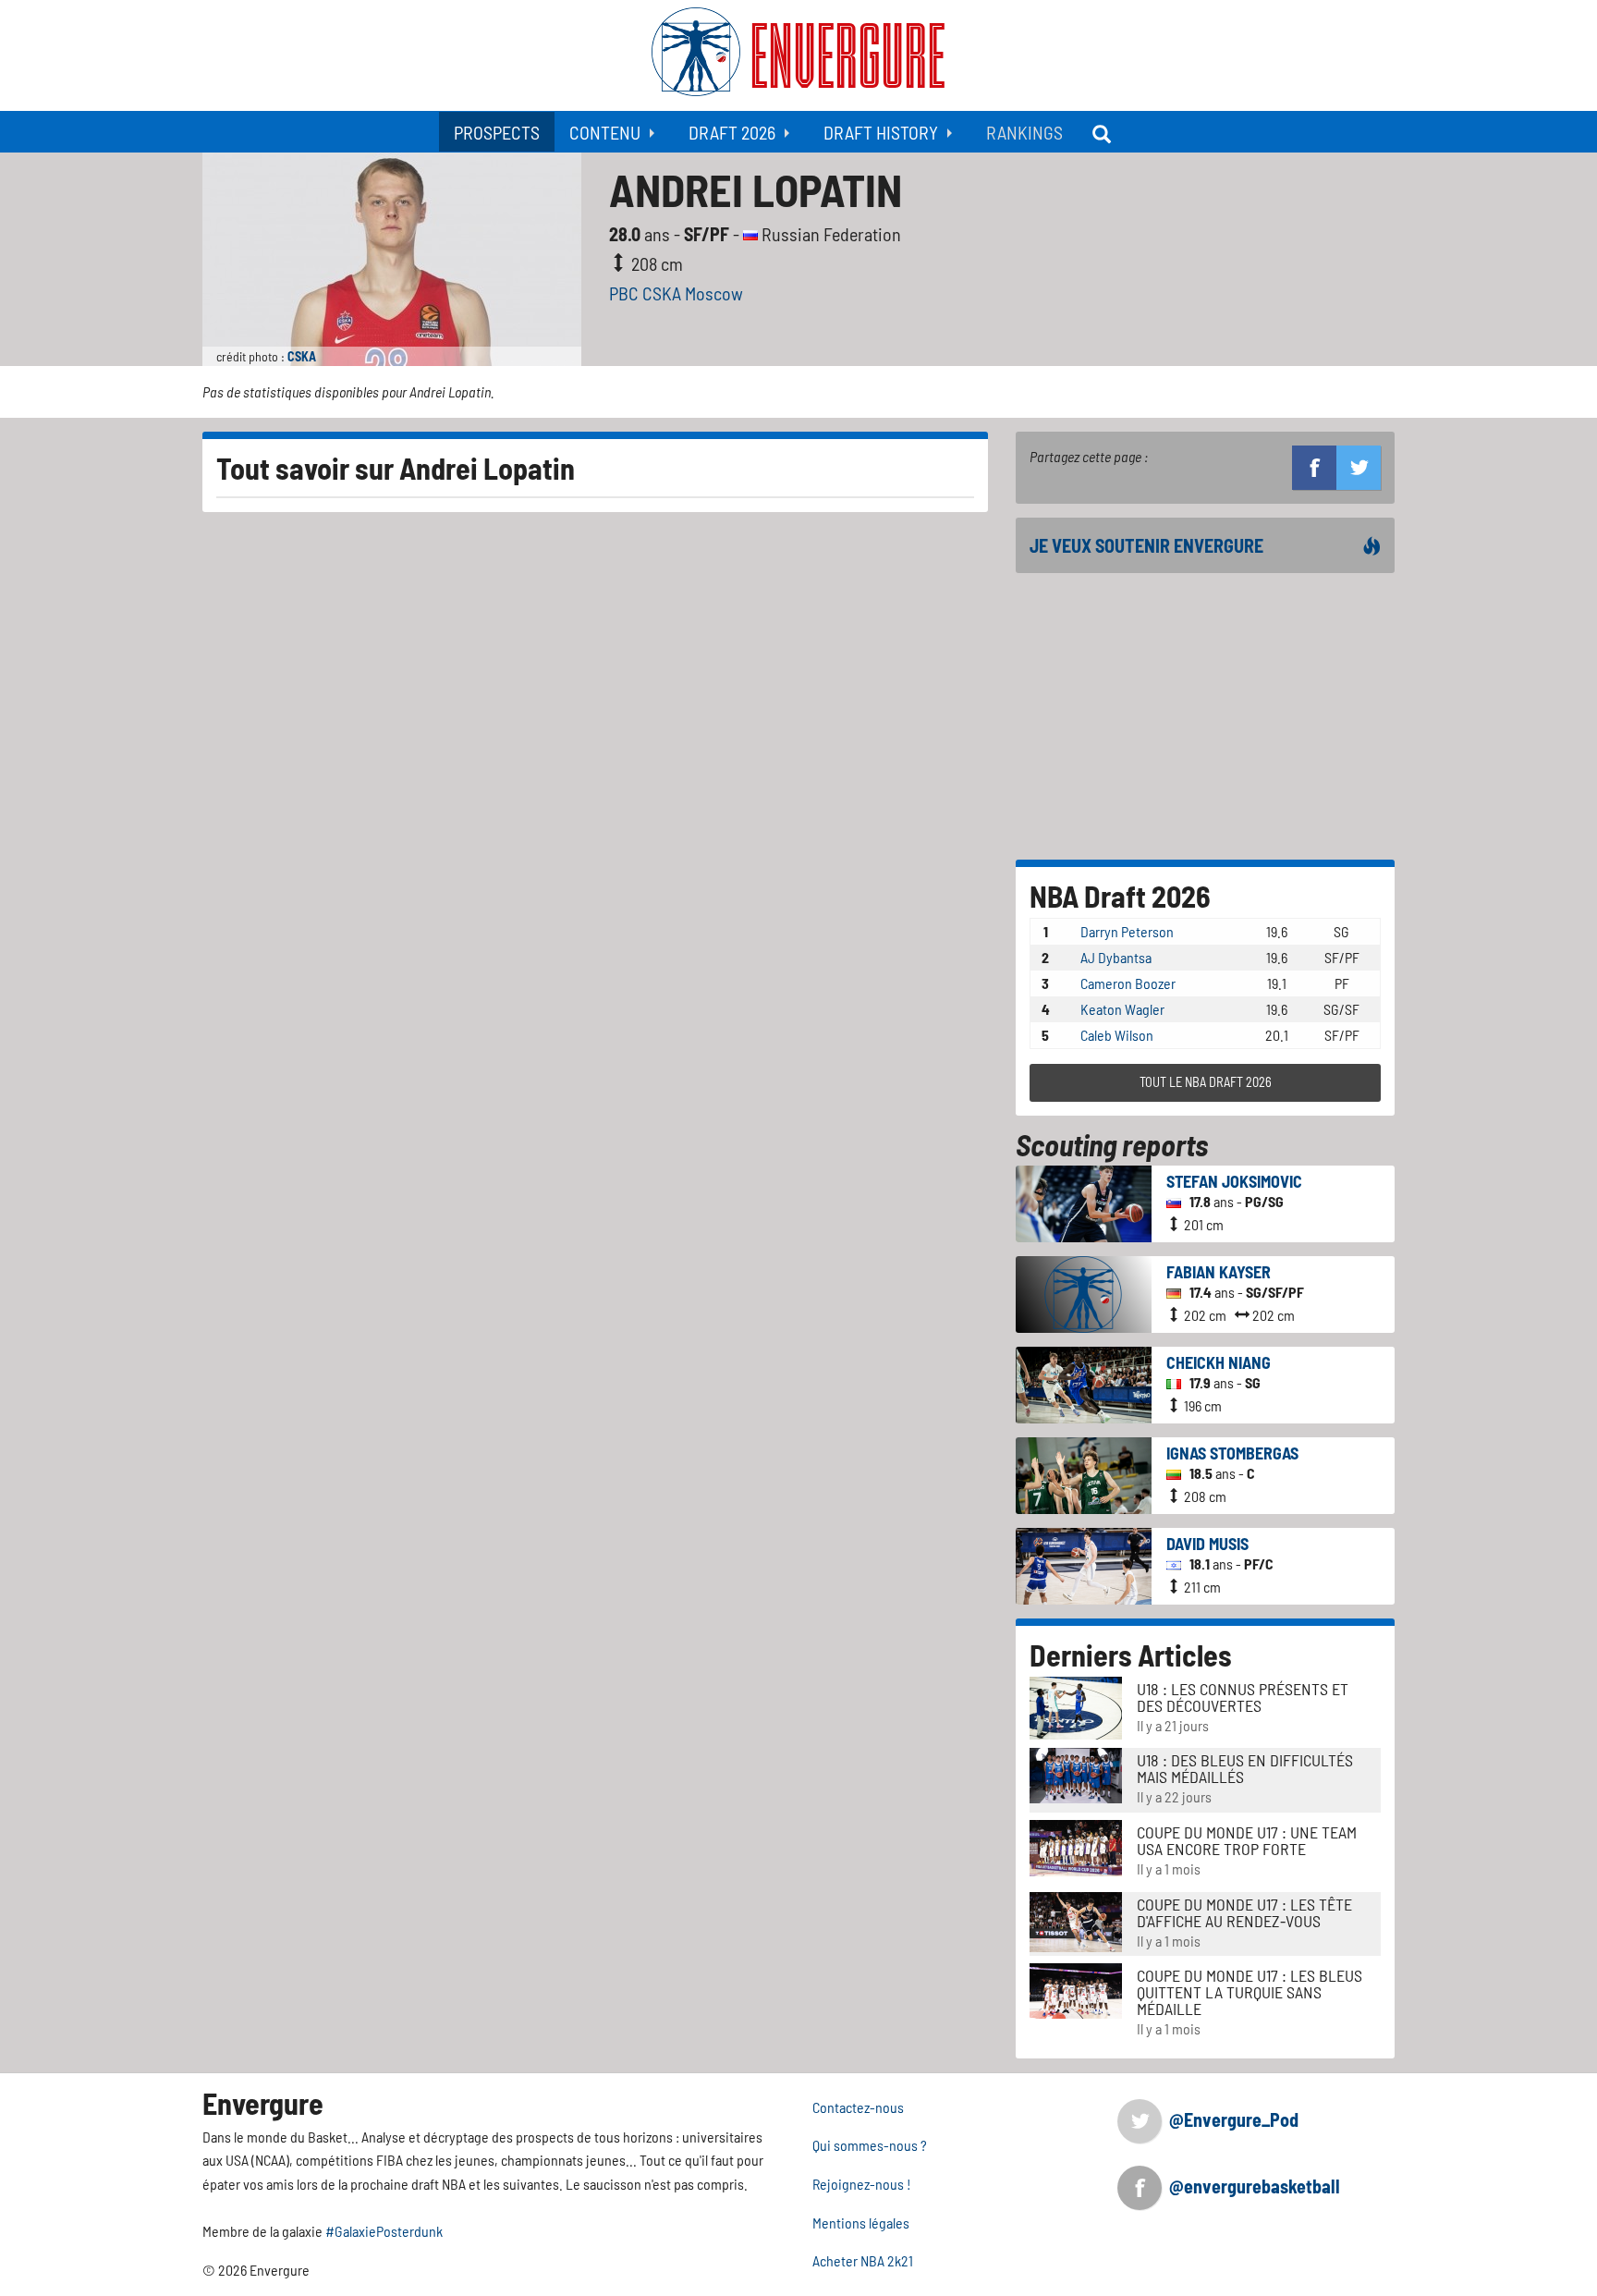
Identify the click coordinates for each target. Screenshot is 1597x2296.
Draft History (881, 132)
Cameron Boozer (1128, 983)
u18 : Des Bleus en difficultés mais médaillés (1245, 1768)
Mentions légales (861, 2223)
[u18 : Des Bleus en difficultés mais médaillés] (1076, 1773)
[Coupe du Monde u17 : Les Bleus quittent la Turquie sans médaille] (1076, 1989)
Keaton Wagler (1122, 1009)
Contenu (605, 132)
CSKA (302, 356)
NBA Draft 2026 (1120, 896)
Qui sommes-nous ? (870, 2145)
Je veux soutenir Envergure (1146, 545)
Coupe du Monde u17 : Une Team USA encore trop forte (1247, 1840)
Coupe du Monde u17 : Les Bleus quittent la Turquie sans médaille (1250, 1992)
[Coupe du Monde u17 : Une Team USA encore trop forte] (1076, 1846)
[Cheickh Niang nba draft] (1084, 1382)
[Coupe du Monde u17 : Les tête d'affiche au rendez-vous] (1076, 1919)
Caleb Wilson (1117, 1035)
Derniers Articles (1131, 1655)
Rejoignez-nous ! (862, 2184)
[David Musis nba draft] (1084, 1563)
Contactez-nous (858, 2107)
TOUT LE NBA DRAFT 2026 (1206, 1082)
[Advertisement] (1205, 716)
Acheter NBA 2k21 (863, 2260)
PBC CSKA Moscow (676, 293)
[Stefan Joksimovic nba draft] (1084, 1201)
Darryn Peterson (1127, 931)
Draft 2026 (732, 132)
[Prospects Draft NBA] (1103, 132)
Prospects (497, 132)
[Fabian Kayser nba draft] (1084, 1292)
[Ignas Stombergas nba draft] (1084, 1473)
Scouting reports (1112, 1144)
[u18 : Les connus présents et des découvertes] (1076, 1706)
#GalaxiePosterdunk (384, 2231)
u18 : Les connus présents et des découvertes (1243, 1697)
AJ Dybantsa (1116, 957)
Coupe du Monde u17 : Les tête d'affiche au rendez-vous (1244, 1912)
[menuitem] (497, 132)
